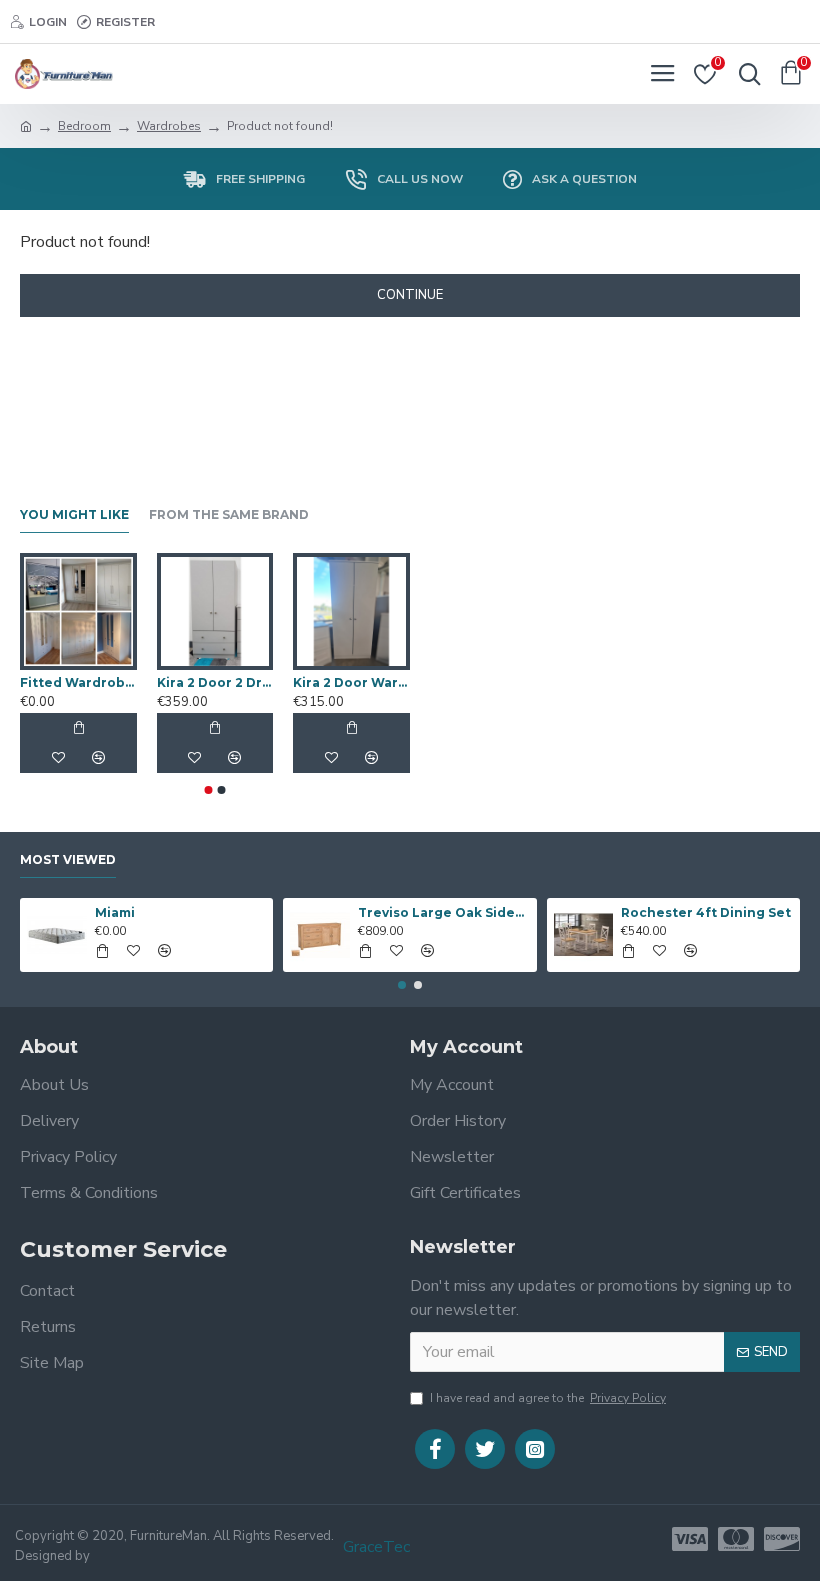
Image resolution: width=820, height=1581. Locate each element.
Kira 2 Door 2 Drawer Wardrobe (215, 682)
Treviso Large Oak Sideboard (443, 912)
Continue (410, 295)
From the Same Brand (229, 514)
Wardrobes (169, 126)
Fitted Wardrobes (78, 682)
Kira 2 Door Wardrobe (351, 682)
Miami (115, 912)
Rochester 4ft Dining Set (706, 912)
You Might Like (74, 514)
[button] (209, 790)
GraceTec (376, 1547)
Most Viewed (68, 859)
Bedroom (84, 126)
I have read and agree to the (548, 1398)
